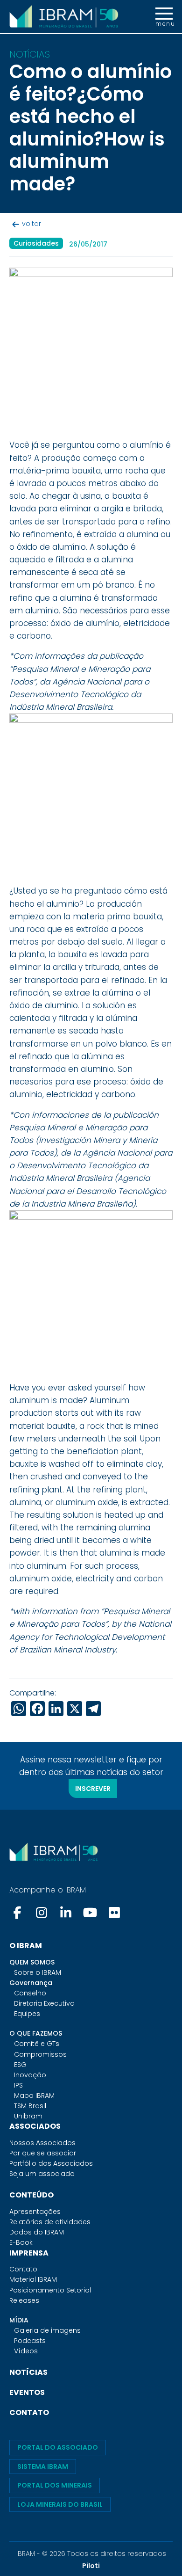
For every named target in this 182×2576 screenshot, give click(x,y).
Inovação (30, 2075)
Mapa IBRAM (34, 2096)
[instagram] (42, 1913)
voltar (31, 224)
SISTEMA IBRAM (43, 2467)
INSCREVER (93, 1789)
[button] (164, 17)
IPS (18, 2085)
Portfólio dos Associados (51, 2163)
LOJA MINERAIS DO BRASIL (60, 2504)
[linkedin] (66, 1913)
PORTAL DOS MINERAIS (55, 2485)
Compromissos (40, 2054)
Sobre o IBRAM (38, 1972)
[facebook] (18, 1913)
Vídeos (26, 2351)
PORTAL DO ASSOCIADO (58, 2447)
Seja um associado (42, 2174)
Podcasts (30, 2341)
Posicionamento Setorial (50, 2290)
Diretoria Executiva (44, 2003)
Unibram (28, 2116)
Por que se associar (43, 2153)
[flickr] (114, 1913)
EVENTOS (27, 2392)
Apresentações (35, 2212)
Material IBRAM (33, 2279)
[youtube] (90, 1913)
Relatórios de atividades (50, 2222)
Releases (24, 2300)
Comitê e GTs (37, 2044)
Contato (23, 2269)
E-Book (21, 2242)
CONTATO (29, 2412)
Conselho (30, 1993)
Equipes (27, 2014)
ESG (20, 2065)
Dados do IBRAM (37, 2232)
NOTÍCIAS (28, 2372)
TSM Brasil (30, 2106)
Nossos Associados (42, 2143)
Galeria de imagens (47, 2330)
